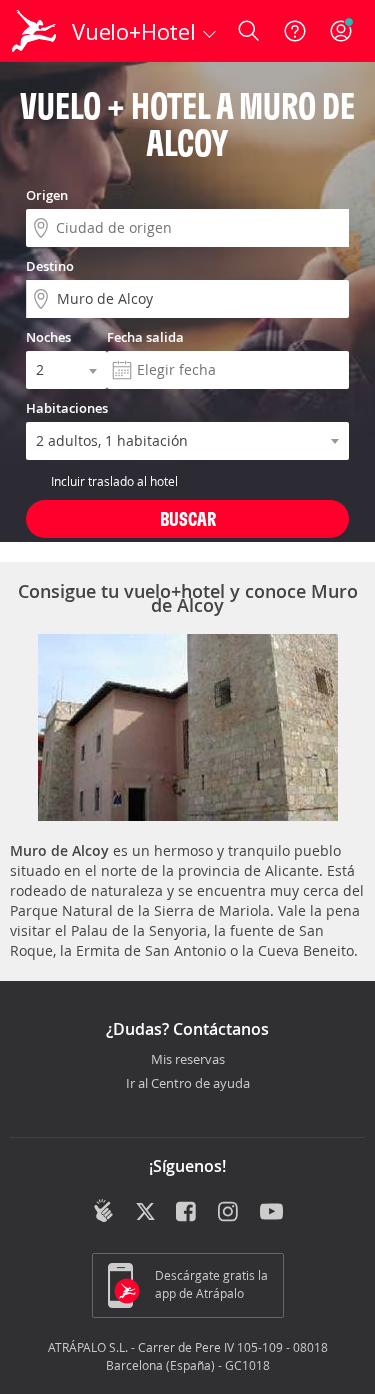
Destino (50, 266)
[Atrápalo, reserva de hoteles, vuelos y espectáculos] (34, 31)
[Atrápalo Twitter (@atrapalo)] (145, 1213)
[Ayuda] (295, 31)
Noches (48, 337)
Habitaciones (67, 408)
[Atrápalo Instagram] (229, 1213)
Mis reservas (188, 1060)
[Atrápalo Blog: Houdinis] (103, 1211)
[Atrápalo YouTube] (271, 1213)
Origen (47, 195)
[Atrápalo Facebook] (187, 1213)
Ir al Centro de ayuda (188, 1084)
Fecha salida (145, 337)
